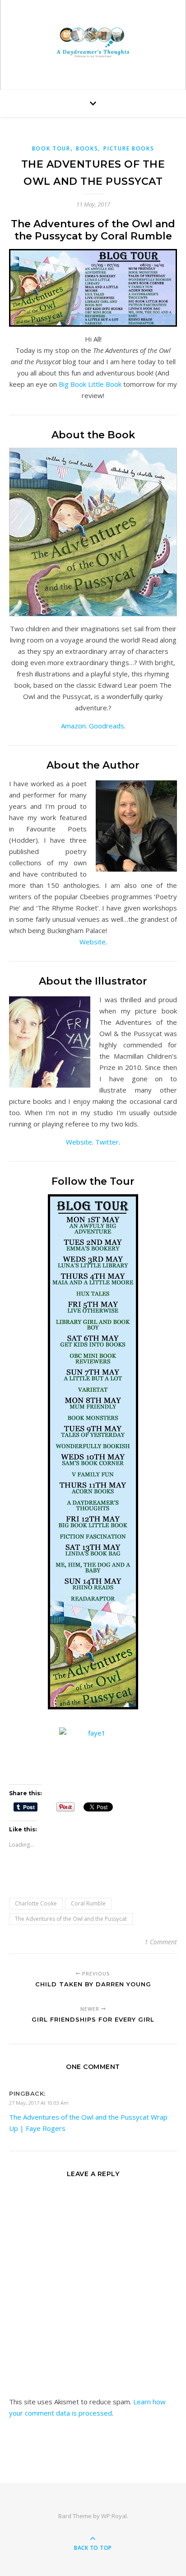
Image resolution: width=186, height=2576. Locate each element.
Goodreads (107, 726)
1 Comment (161, 1942)
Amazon (73, 726)
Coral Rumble (88, 1903)
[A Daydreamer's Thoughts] (93, 43)
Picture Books (129, 148)
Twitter (107, 1142)
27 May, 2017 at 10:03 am (39, 2103)
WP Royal (114, 2516)
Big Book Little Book (90, 384)
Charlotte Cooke (36, 1903)
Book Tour (51, 148)
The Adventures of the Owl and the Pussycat (71, 1919)
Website (93, 942)
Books (87, 148)
